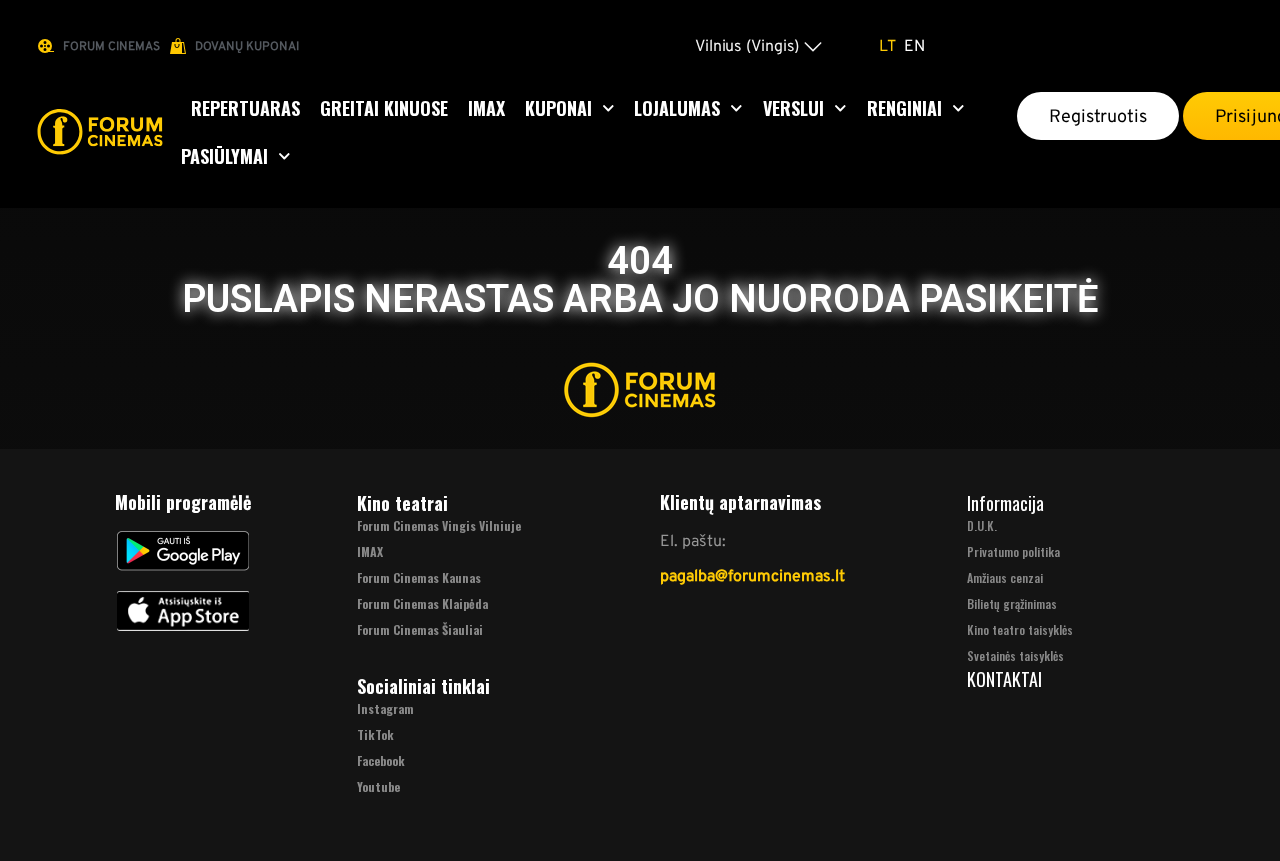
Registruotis (1098, 116)
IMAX (486, 108)
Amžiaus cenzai (1005, 577)
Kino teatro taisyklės (1020, 629)
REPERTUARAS (245, 108)
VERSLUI (793, 108)
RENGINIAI (904, 108)
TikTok (375, 734)
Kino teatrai (402, 503)
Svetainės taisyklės (1015, 655)
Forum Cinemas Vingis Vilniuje (439, 525)
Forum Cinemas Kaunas (419, 577)
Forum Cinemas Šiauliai (420, 629)
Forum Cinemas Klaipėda (422, 603)
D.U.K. (982, 525)
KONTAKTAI (1004, 679)
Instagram (385, 708)
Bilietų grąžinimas (1012, 603)
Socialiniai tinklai (423, 686)
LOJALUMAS (677, 108)
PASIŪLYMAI (224, 156)
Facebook (381, 760)
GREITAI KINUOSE (384, 108)
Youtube (378, 786)
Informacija (1005, 503)
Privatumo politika (1013, 551)
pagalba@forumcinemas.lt (752, 575)
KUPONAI (558, 108)
